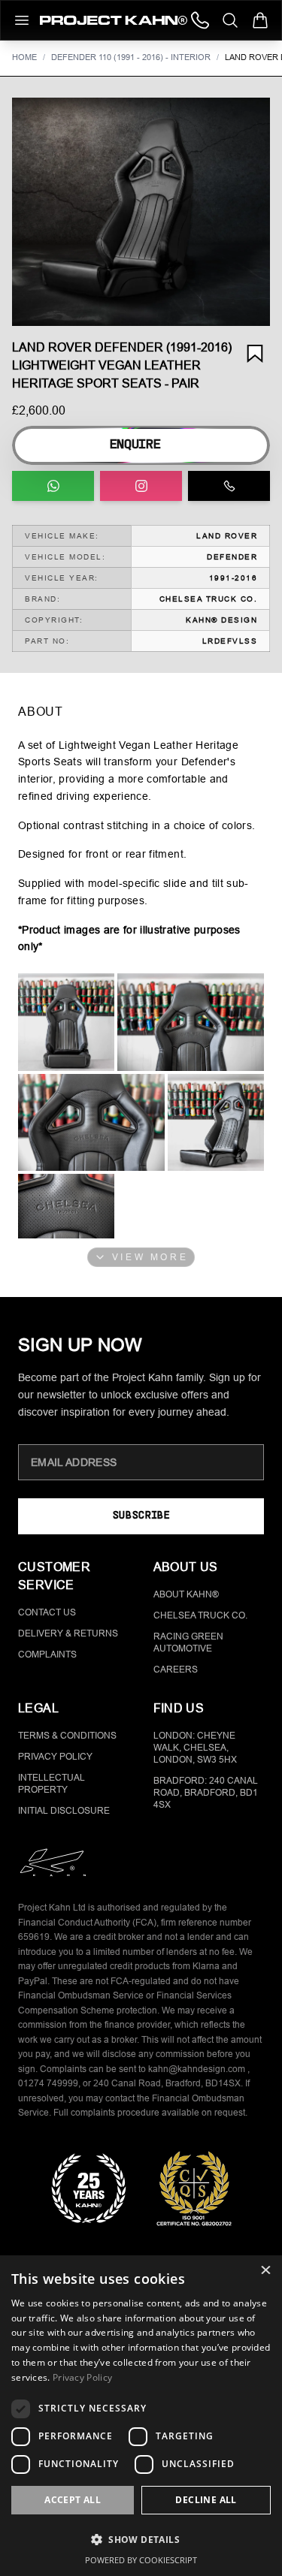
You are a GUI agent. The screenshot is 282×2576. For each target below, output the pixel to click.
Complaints (47, 1654)
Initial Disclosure (64, 1811)
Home (24, 57)
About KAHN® (186, 1594)
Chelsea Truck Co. (200, 1615)
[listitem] (66, 1022)
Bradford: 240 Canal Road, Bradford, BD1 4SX (206, 1793)
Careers (176, 1670)
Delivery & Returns (68, 1633)
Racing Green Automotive (188, 1642)
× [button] (265, 2271)
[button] (141, 212)
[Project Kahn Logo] (114, 20)
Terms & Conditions (67, 1736)
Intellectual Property (52, 1784)
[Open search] (230, 20)
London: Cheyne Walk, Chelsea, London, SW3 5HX (195, 1748)
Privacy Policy (55, 1757)
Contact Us (47, 1612)
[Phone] (200, 20)
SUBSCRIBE (141, 1516)
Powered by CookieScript (141, 2560)
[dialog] (141, 2416)
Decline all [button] (206, 2500)
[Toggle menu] (22, 20)
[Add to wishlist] (255, 354)
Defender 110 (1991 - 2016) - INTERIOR (131, 57)
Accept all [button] (73, 2500)
